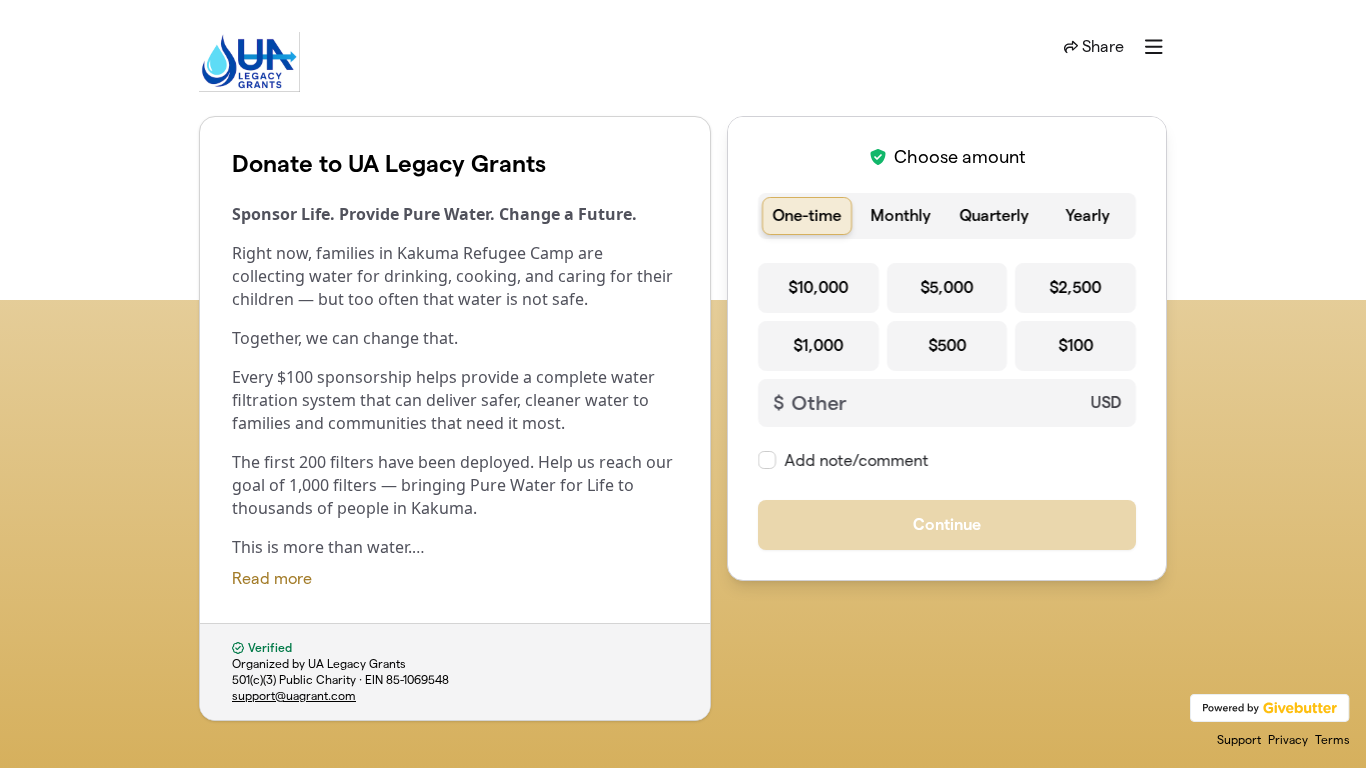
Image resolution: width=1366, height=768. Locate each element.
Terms (1332, 739)
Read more (272, 578)
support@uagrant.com (294, 695)
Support (1239, 739)
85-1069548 (417, 679)
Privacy (1288, 739)
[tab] (807, 216)
